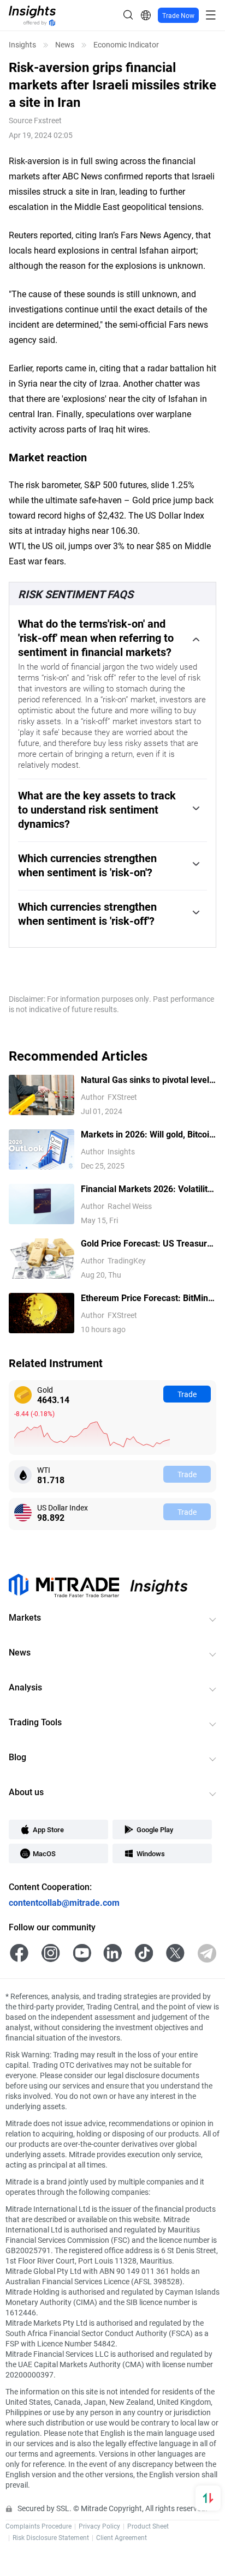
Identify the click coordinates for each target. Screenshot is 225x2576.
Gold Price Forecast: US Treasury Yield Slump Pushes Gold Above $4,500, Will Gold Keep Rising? (146, 1244)
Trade (187, 1394)
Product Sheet (148, 2526)
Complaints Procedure (39, 2526)
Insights (22, 45)
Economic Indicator (126, 45)
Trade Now (178, 15)
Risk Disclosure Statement (51, 2537)
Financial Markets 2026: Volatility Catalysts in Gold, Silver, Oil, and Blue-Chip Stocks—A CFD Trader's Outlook (147, 1189)
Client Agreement (122, 2537)
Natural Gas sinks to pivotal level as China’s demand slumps (145, 1080)
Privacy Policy (99, 2526)
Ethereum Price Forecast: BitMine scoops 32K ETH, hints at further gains (147, 1298)
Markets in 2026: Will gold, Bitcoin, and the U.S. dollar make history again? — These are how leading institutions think (149, 1134)
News (65, 45)
